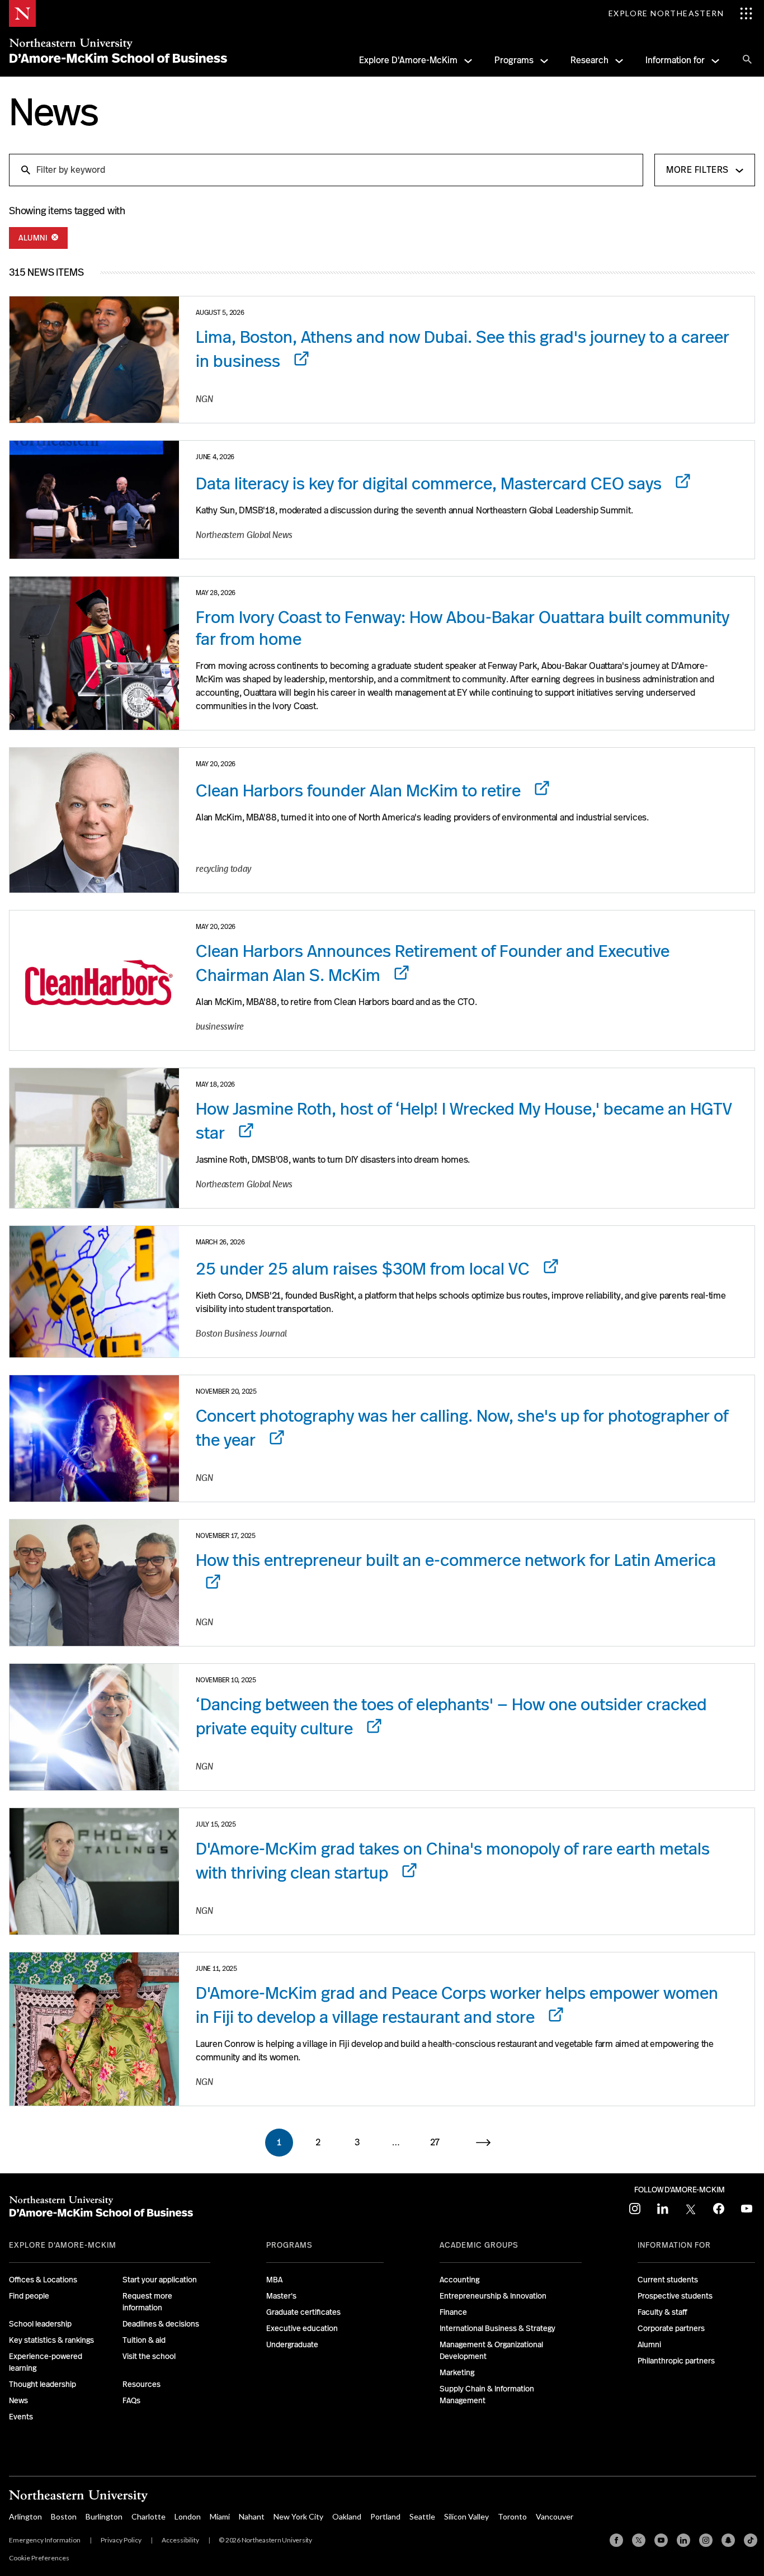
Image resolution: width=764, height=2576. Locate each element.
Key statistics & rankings (51, 2340)
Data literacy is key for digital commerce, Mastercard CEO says (431, 484)
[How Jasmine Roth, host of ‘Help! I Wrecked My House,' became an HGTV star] (94, 1138)
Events (21, 2417)
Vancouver (555, 2516)
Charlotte (148, 2516)
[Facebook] (616, 2540)
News (18, 2400)
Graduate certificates (303, 2312)
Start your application (160, 2280)
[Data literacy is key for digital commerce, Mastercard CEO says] (94, 500)
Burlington (104, 2516)
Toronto (512, 2516)
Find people (29, 2296)
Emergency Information (45, 2540)
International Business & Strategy (497, 2328)
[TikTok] (751, 2540)
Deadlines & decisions (161, 2324)
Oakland (347, 2516)
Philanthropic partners (676, 2361)
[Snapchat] (728, 2540)
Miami (220, 2516)
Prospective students (675, 2296)
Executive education (302, 2328)
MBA (274, 2280)
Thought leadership (43, 2384)
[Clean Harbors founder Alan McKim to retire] (94, 820)
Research (589, 60)
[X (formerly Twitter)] (639, 2540)
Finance (453, 2312)
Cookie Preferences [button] (39, 2558)
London (188, 2516)
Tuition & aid (144, 2340)
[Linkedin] (683, 2540)
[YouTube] (661, 2540)
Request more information (147, 2302)
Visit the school (149, 2356)
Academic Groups (479, 2245)
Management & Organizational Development (491, 2350)
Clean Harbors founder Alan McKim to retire (360, 791)
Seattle (422, 2516)
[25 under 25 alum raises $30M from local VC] (94, 1292)
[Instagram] (706, 2540)
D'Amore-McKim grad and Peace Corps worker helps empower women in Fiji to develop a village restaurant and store (457, 2005)
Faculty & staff (662, 2312)
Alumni (34, 238)
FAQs (131, 2400)
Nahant (252, 2516)
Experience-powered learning (46, 2362)
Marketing (457, 2372)
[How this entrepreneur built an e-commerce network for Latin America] (94, 1583)
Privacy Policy (121, 2540)
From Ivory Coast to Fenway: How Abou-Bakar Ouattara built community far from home (463, 628)
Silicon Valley (466, 2516)
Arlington (25, 2516)
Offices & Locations (43, 2280)
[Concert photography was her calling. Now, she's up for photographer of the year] (94, 1438)
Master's (281, 2296)
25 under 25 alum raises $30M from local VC (365, 1269)
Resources (142, 2384)
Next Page (490, 2143)
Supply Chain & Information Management (487, 2395)
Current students (668, 2280)
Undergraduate (292, 2344)
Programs (514, 60)
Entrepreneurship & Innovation (493, 2296)
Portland (385, 2516)
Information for (675, 60)
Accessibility (180, 2540)
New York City (298, 2516)
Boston (64, 2516)
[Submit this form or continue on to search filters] (25, 169)
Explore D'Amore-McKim (408, 60)
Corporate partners (671, 2328)
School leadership (40, 2324)
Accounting (459, 2280)
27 (435, 2142)
